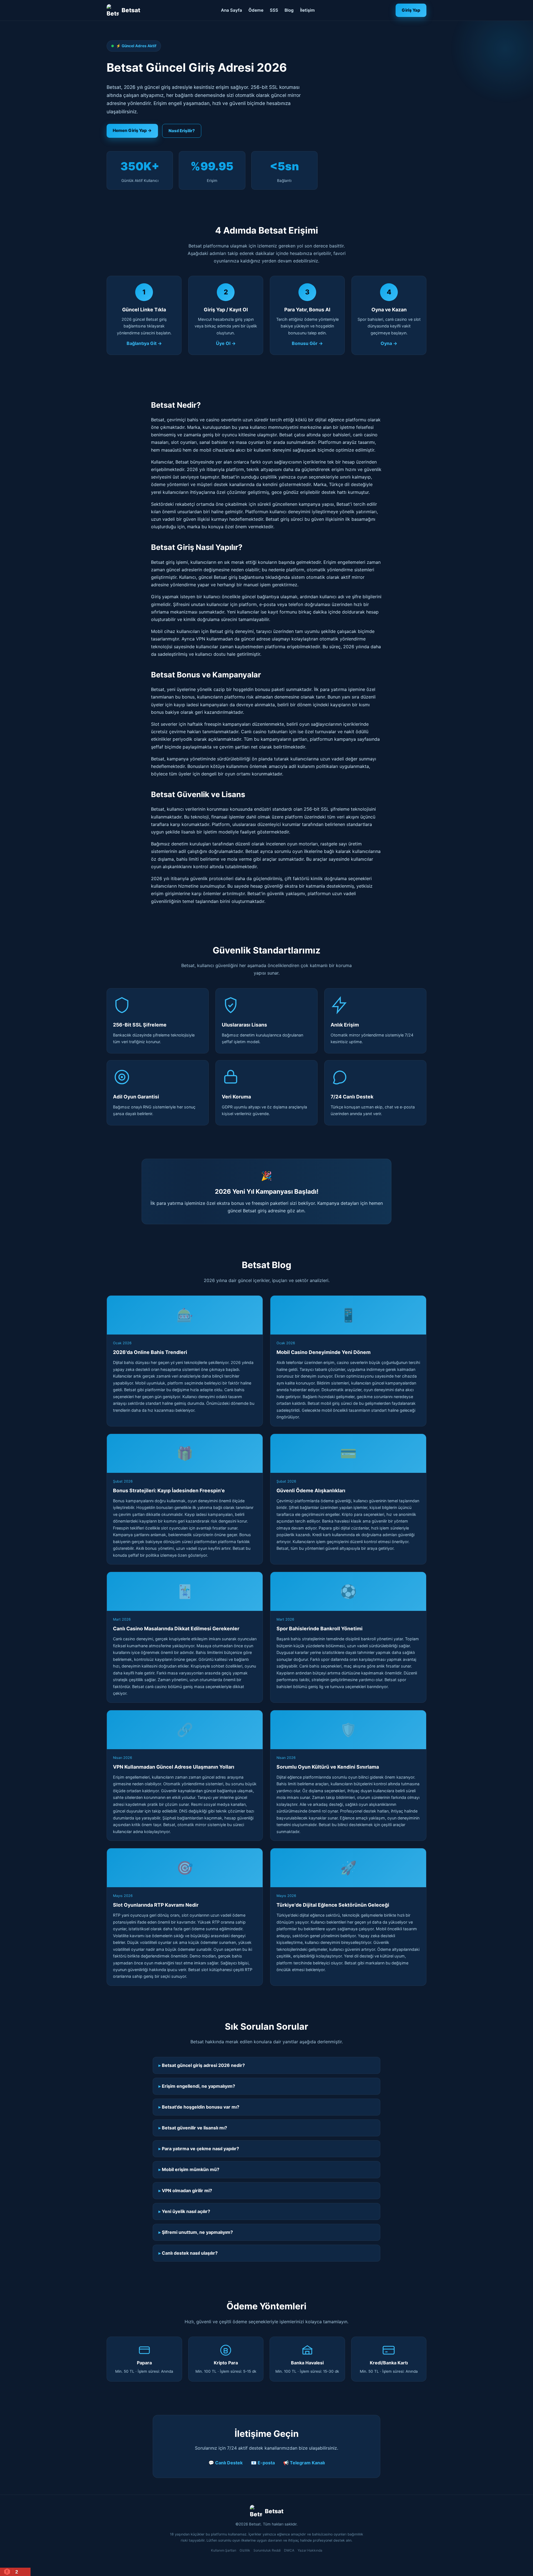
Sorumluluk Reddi (267, 2550)
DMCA (289, 2550)
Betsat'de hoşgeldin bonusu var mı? (201, 2107)
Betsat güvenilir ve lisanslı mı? (194, 2128)
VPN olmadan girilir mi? (187, 2191)
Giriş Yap (411, 10)
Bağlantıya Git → (144, 343)
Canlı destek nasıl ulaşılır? (190, 2253)
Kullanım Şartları (224, 2550)
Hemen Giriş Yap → (132, 130)
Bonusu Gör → (307, 343)
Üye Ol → (226, 343)
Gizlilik (245, 2550)
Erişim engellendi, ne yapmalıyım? (198, 2086)
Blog (289, 10)
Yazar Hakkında (310, 2550)
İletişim (307, 10)
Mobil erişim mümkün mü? (191, 2169)
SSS (274, 10)
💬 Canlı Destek (226, 2463)
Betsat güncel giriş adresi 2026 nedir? (203, 2065)
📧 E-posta (263, 2463)
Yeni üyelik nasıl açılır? (186, 2211)
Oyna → (389, 343)
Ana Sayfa (232, 10)
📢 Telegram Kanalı (304, 2463)
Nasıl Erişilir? (182, 131)
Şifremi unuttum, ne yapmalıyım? (197, 2232)
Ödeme (256, 10)
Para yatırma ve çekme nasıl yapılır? (200, 2149)
